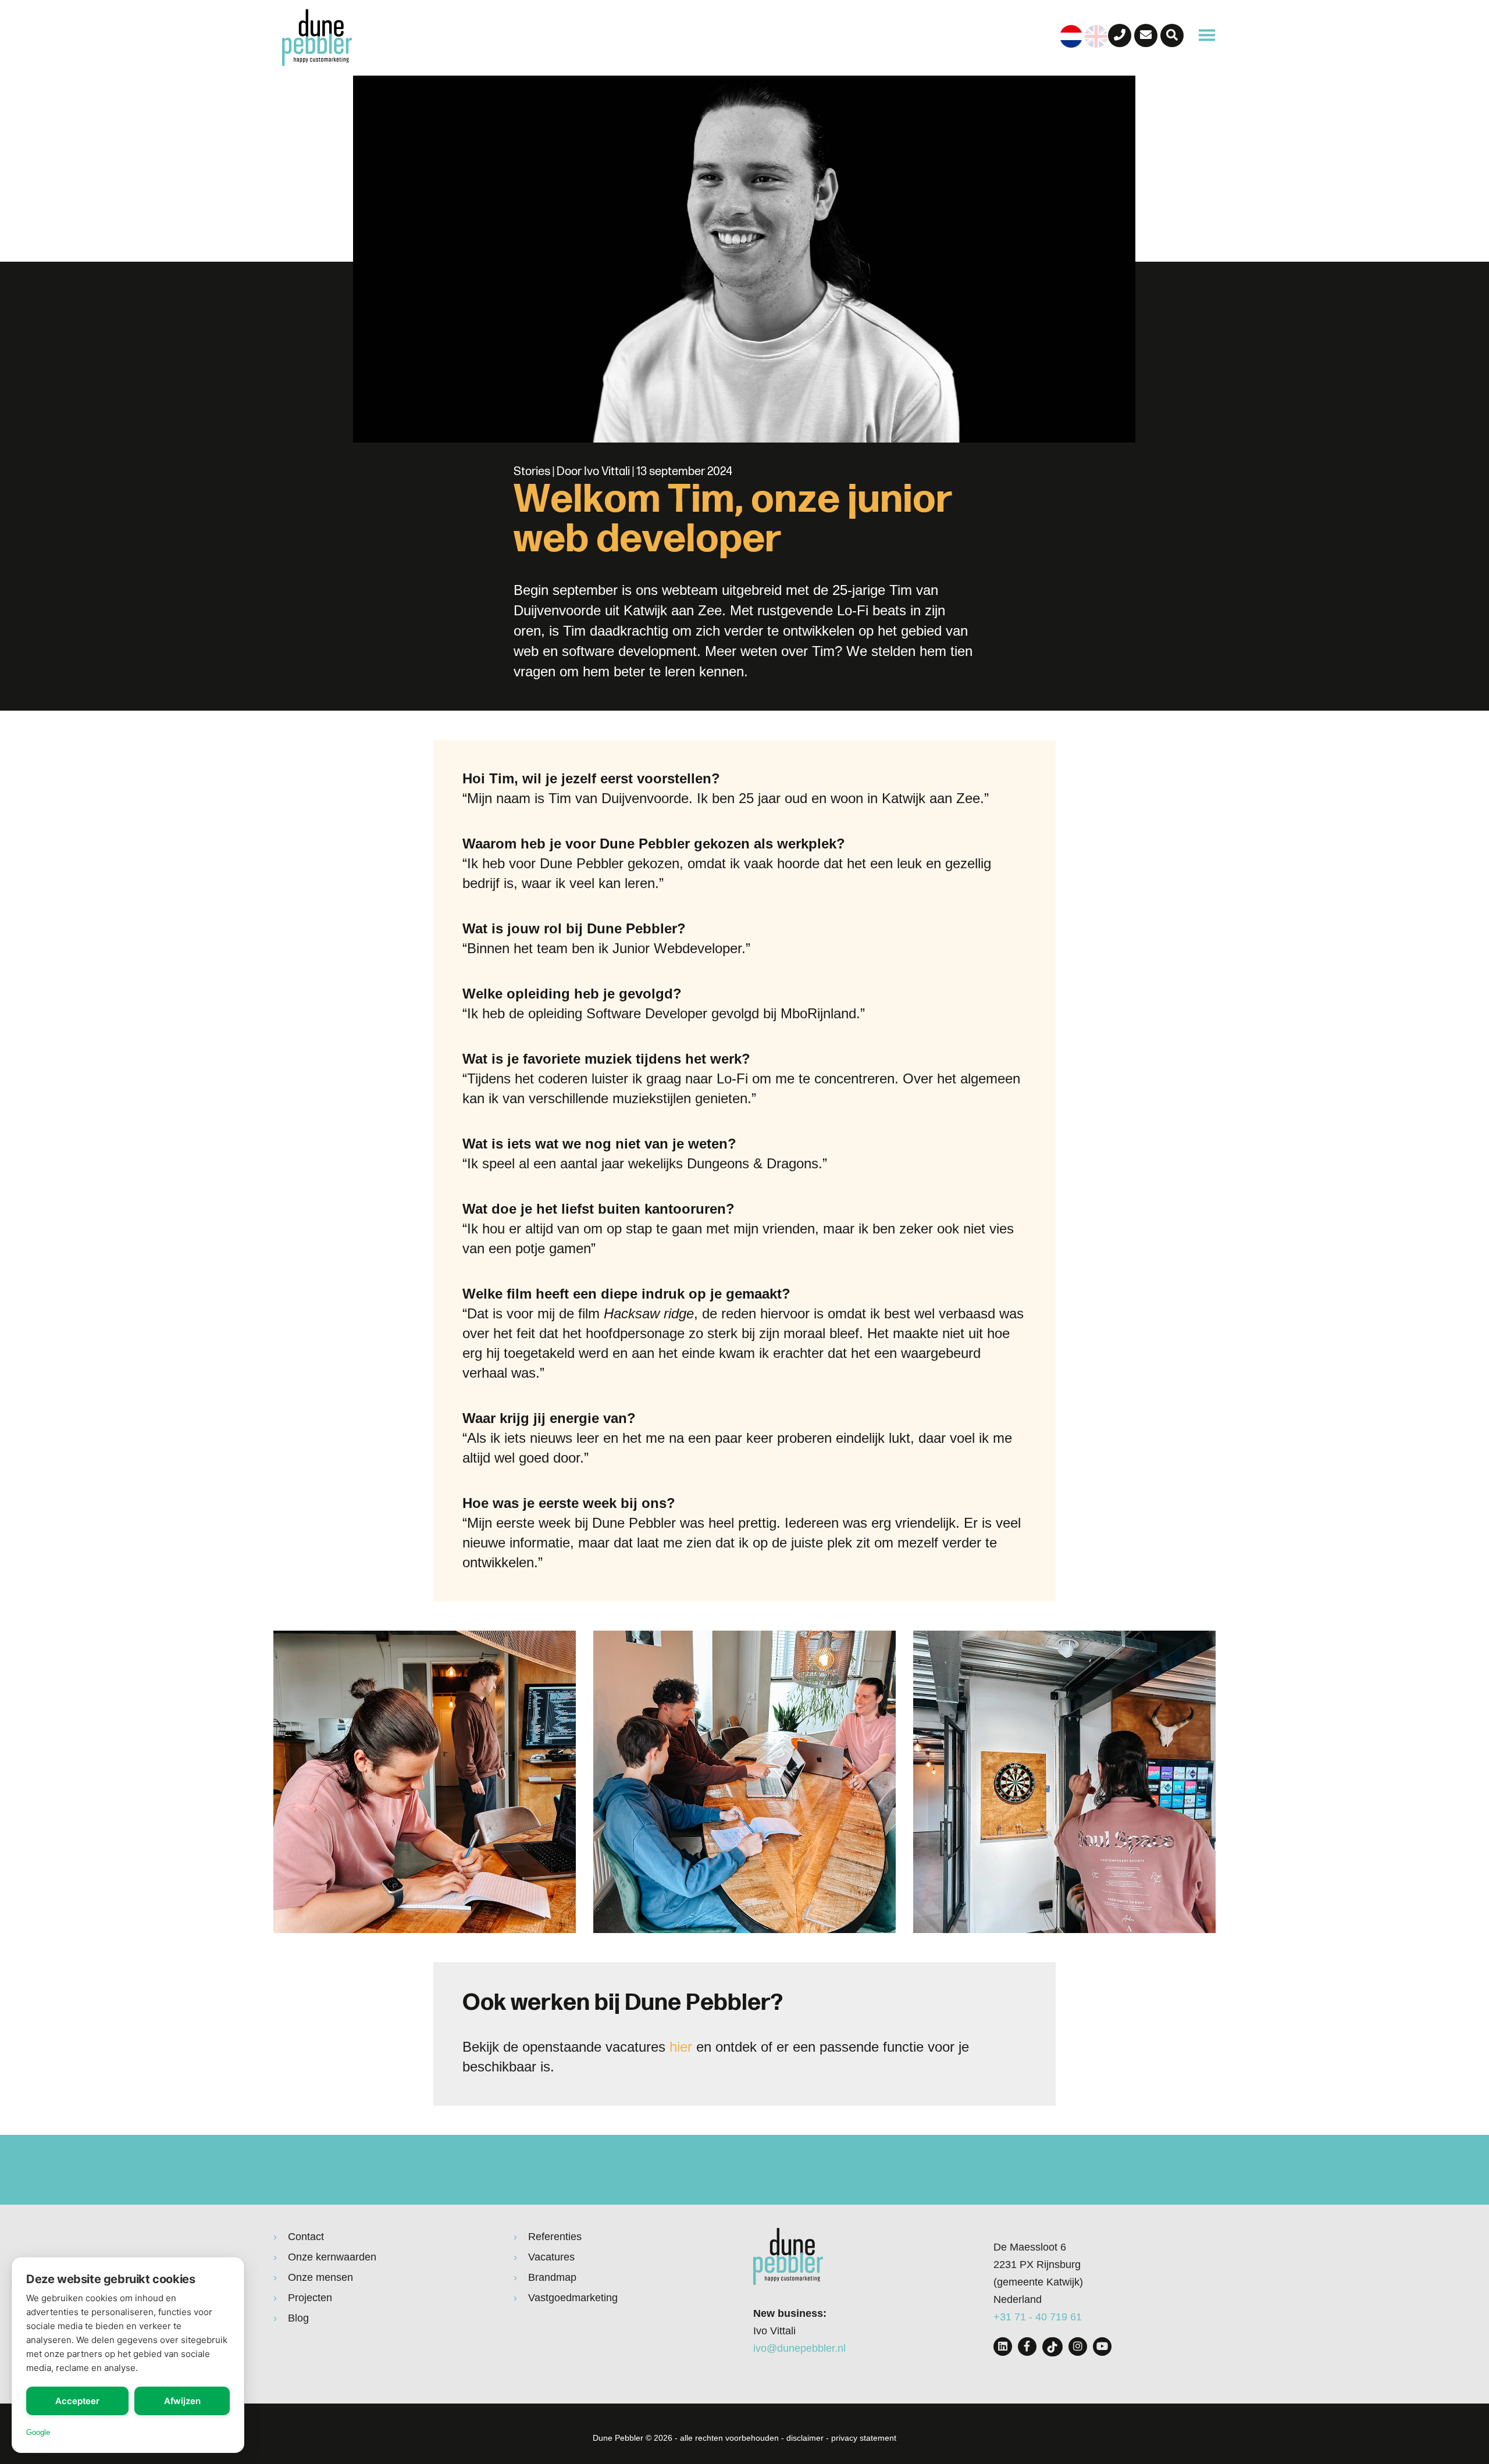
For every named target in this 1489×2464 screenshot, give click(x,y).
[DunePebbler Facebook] (1027, 2347)
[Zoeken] (1172, 35)
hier (681, 2047)
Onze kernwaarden (332, 2257)
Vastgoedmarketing (573, 2298)
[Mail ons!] (1146, 35)
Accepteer (77, 2401)
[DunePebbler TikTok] (1052, 2347)
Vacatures (551, 2257)
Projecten (310, 2298)
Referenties (555, 2237)
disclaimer (805, 2438)
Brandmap (552, 2277)
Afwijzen (182, 2401)
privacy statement (864, 2438)
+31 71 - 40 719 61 (1038, 2317)
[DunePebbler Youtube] (1102, 2347)
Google (38, 2432)
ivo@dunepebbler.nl (799, 2348)
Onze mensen (320, 2277)
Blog (298, 2318)
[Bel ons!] (1120, 35)
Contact (306, 2237)
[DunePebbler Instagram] (1078, 2347)
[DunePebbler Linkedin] (1003, 2347)
